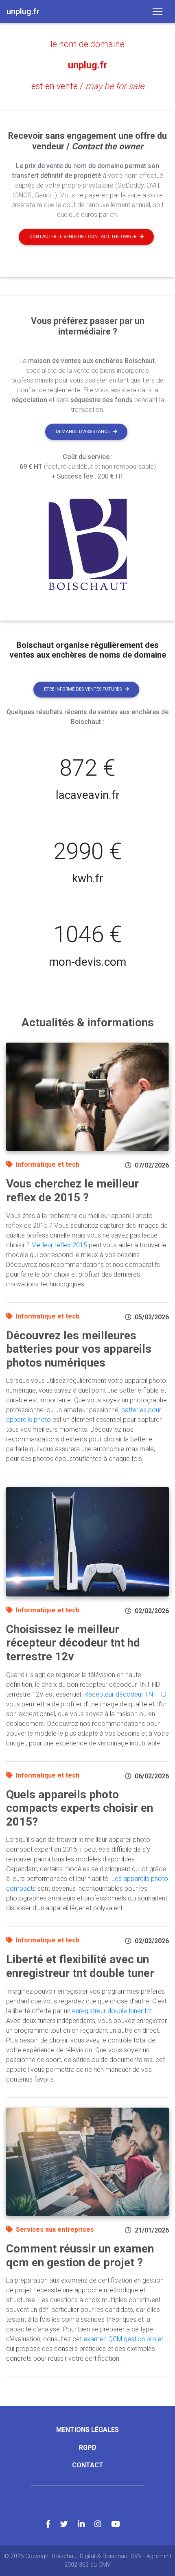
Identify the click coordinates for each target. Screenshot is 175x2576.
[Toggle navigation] (157, 11)
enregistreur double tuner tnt (112, 2011)
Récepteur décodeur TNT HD (125, 1694)
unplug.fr (88, 65)
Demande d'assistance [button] (83, 432)
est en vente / (88, 86)
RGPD (88, 2448)
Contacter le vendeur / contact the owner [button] (83, 237)
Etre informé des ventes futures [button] (83, 689)
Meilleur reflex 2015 (59, 1245)
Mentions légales (87, 2430)
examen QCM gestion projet (123, 2339)
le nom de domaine (87, 44)
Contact (88, 2465)
